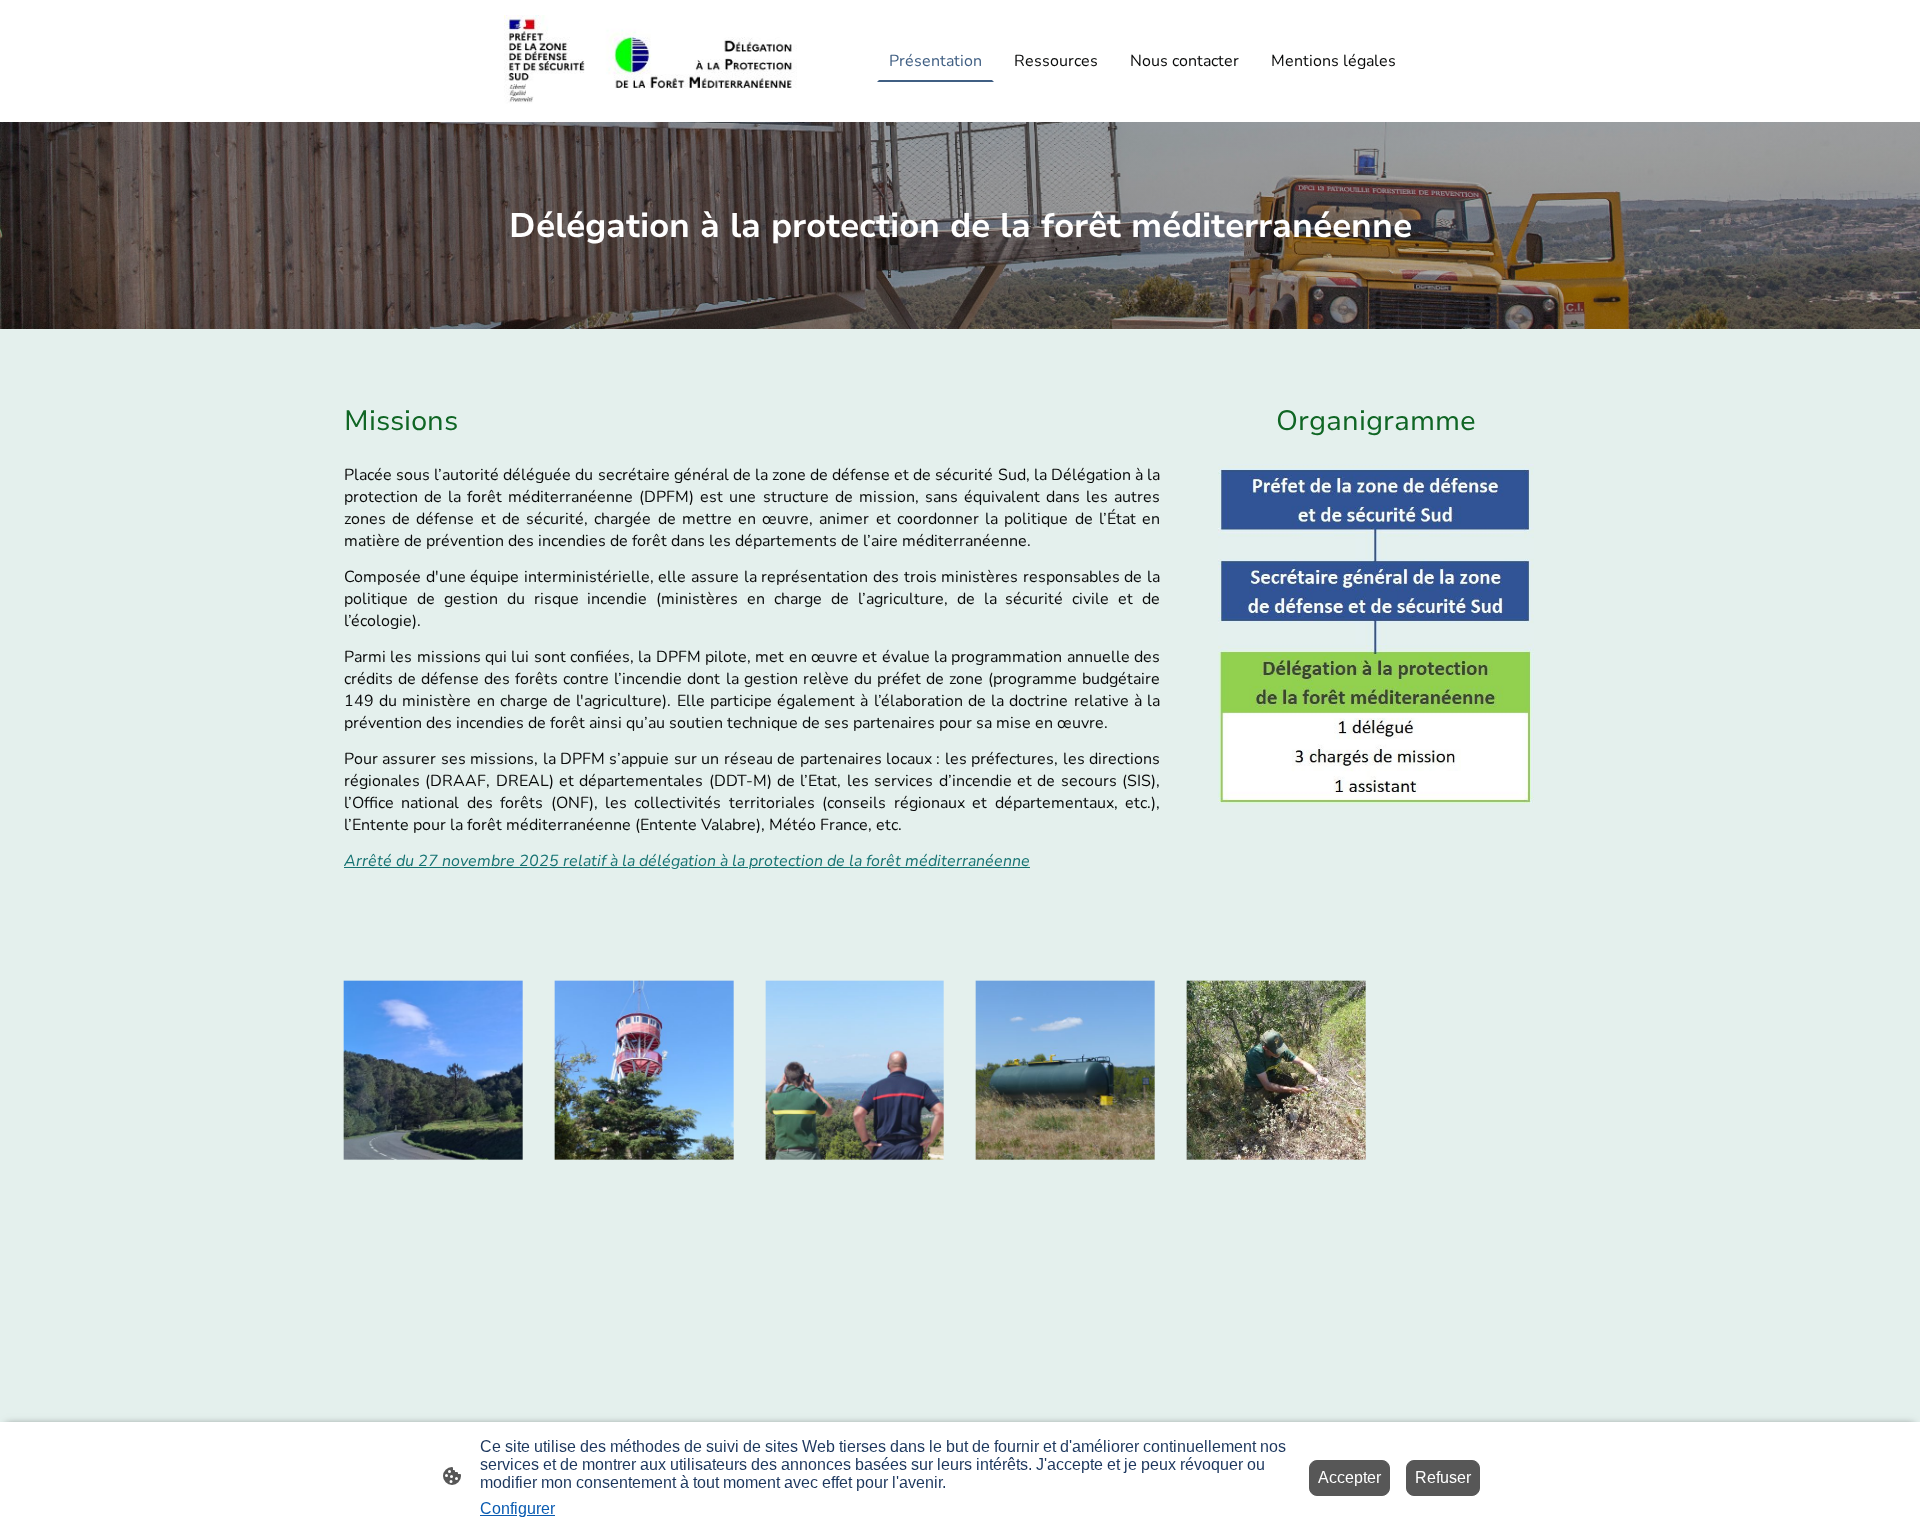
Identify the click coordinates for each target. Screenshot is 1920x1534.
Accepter (1349, 1477)
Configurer (517, 1508)
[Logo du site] (650, 61)
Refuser (1443, 1477)
